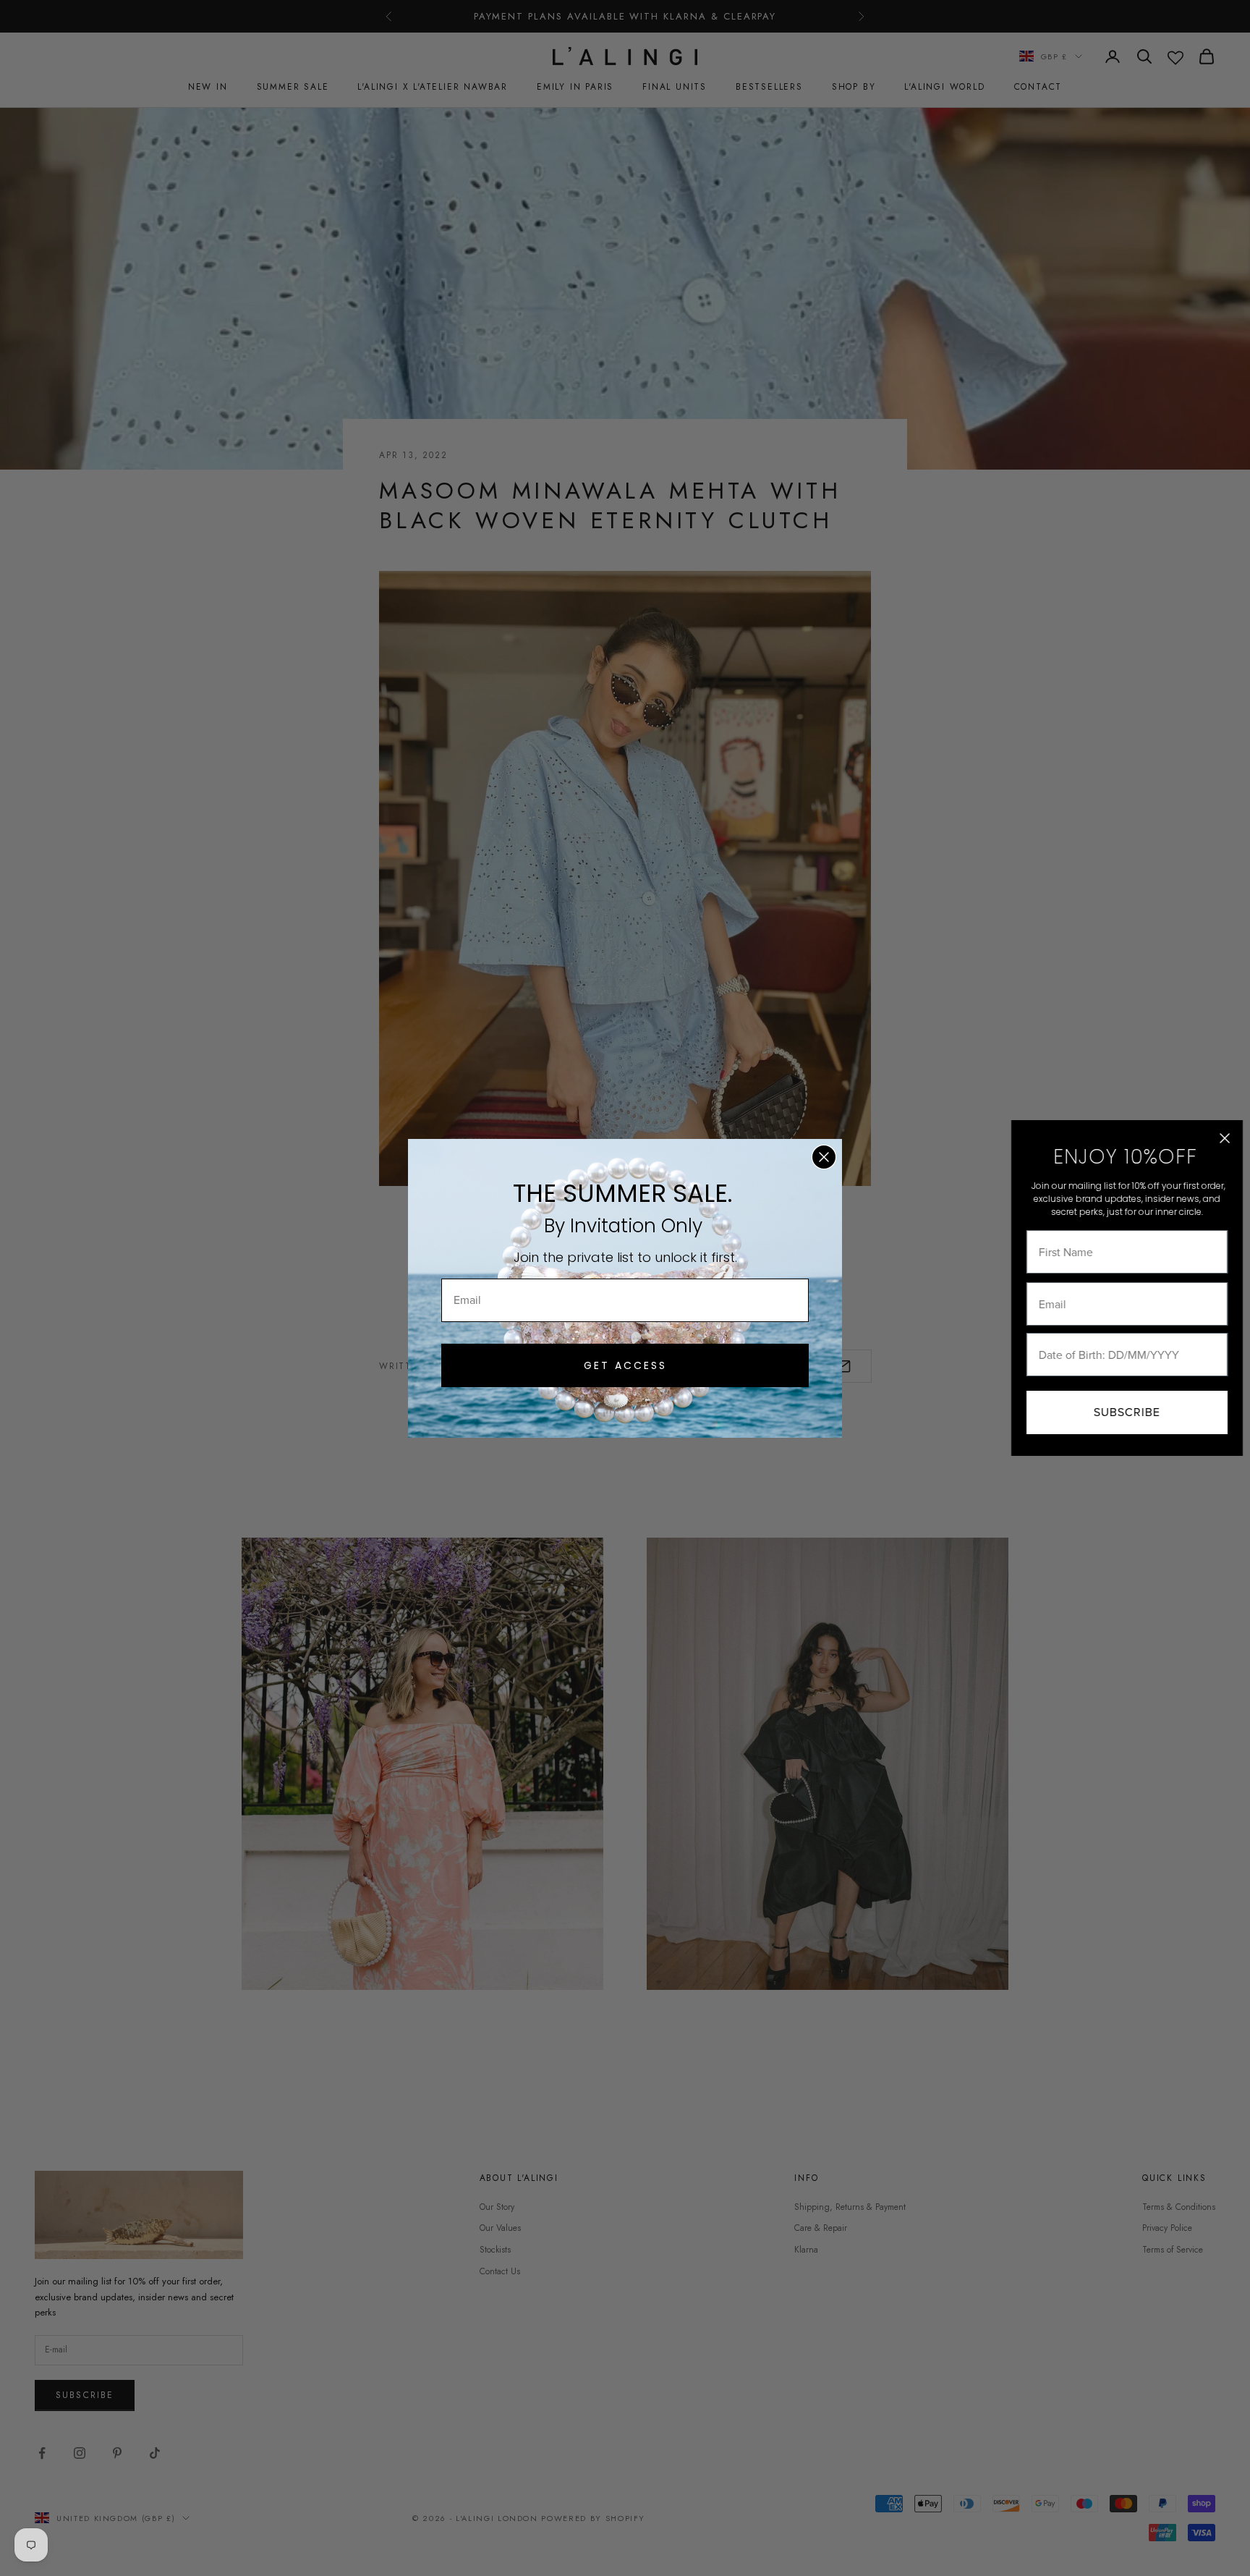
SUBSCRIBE (1127, 1412)
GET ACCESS (625, 1365)
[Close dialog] (824, 1157)
